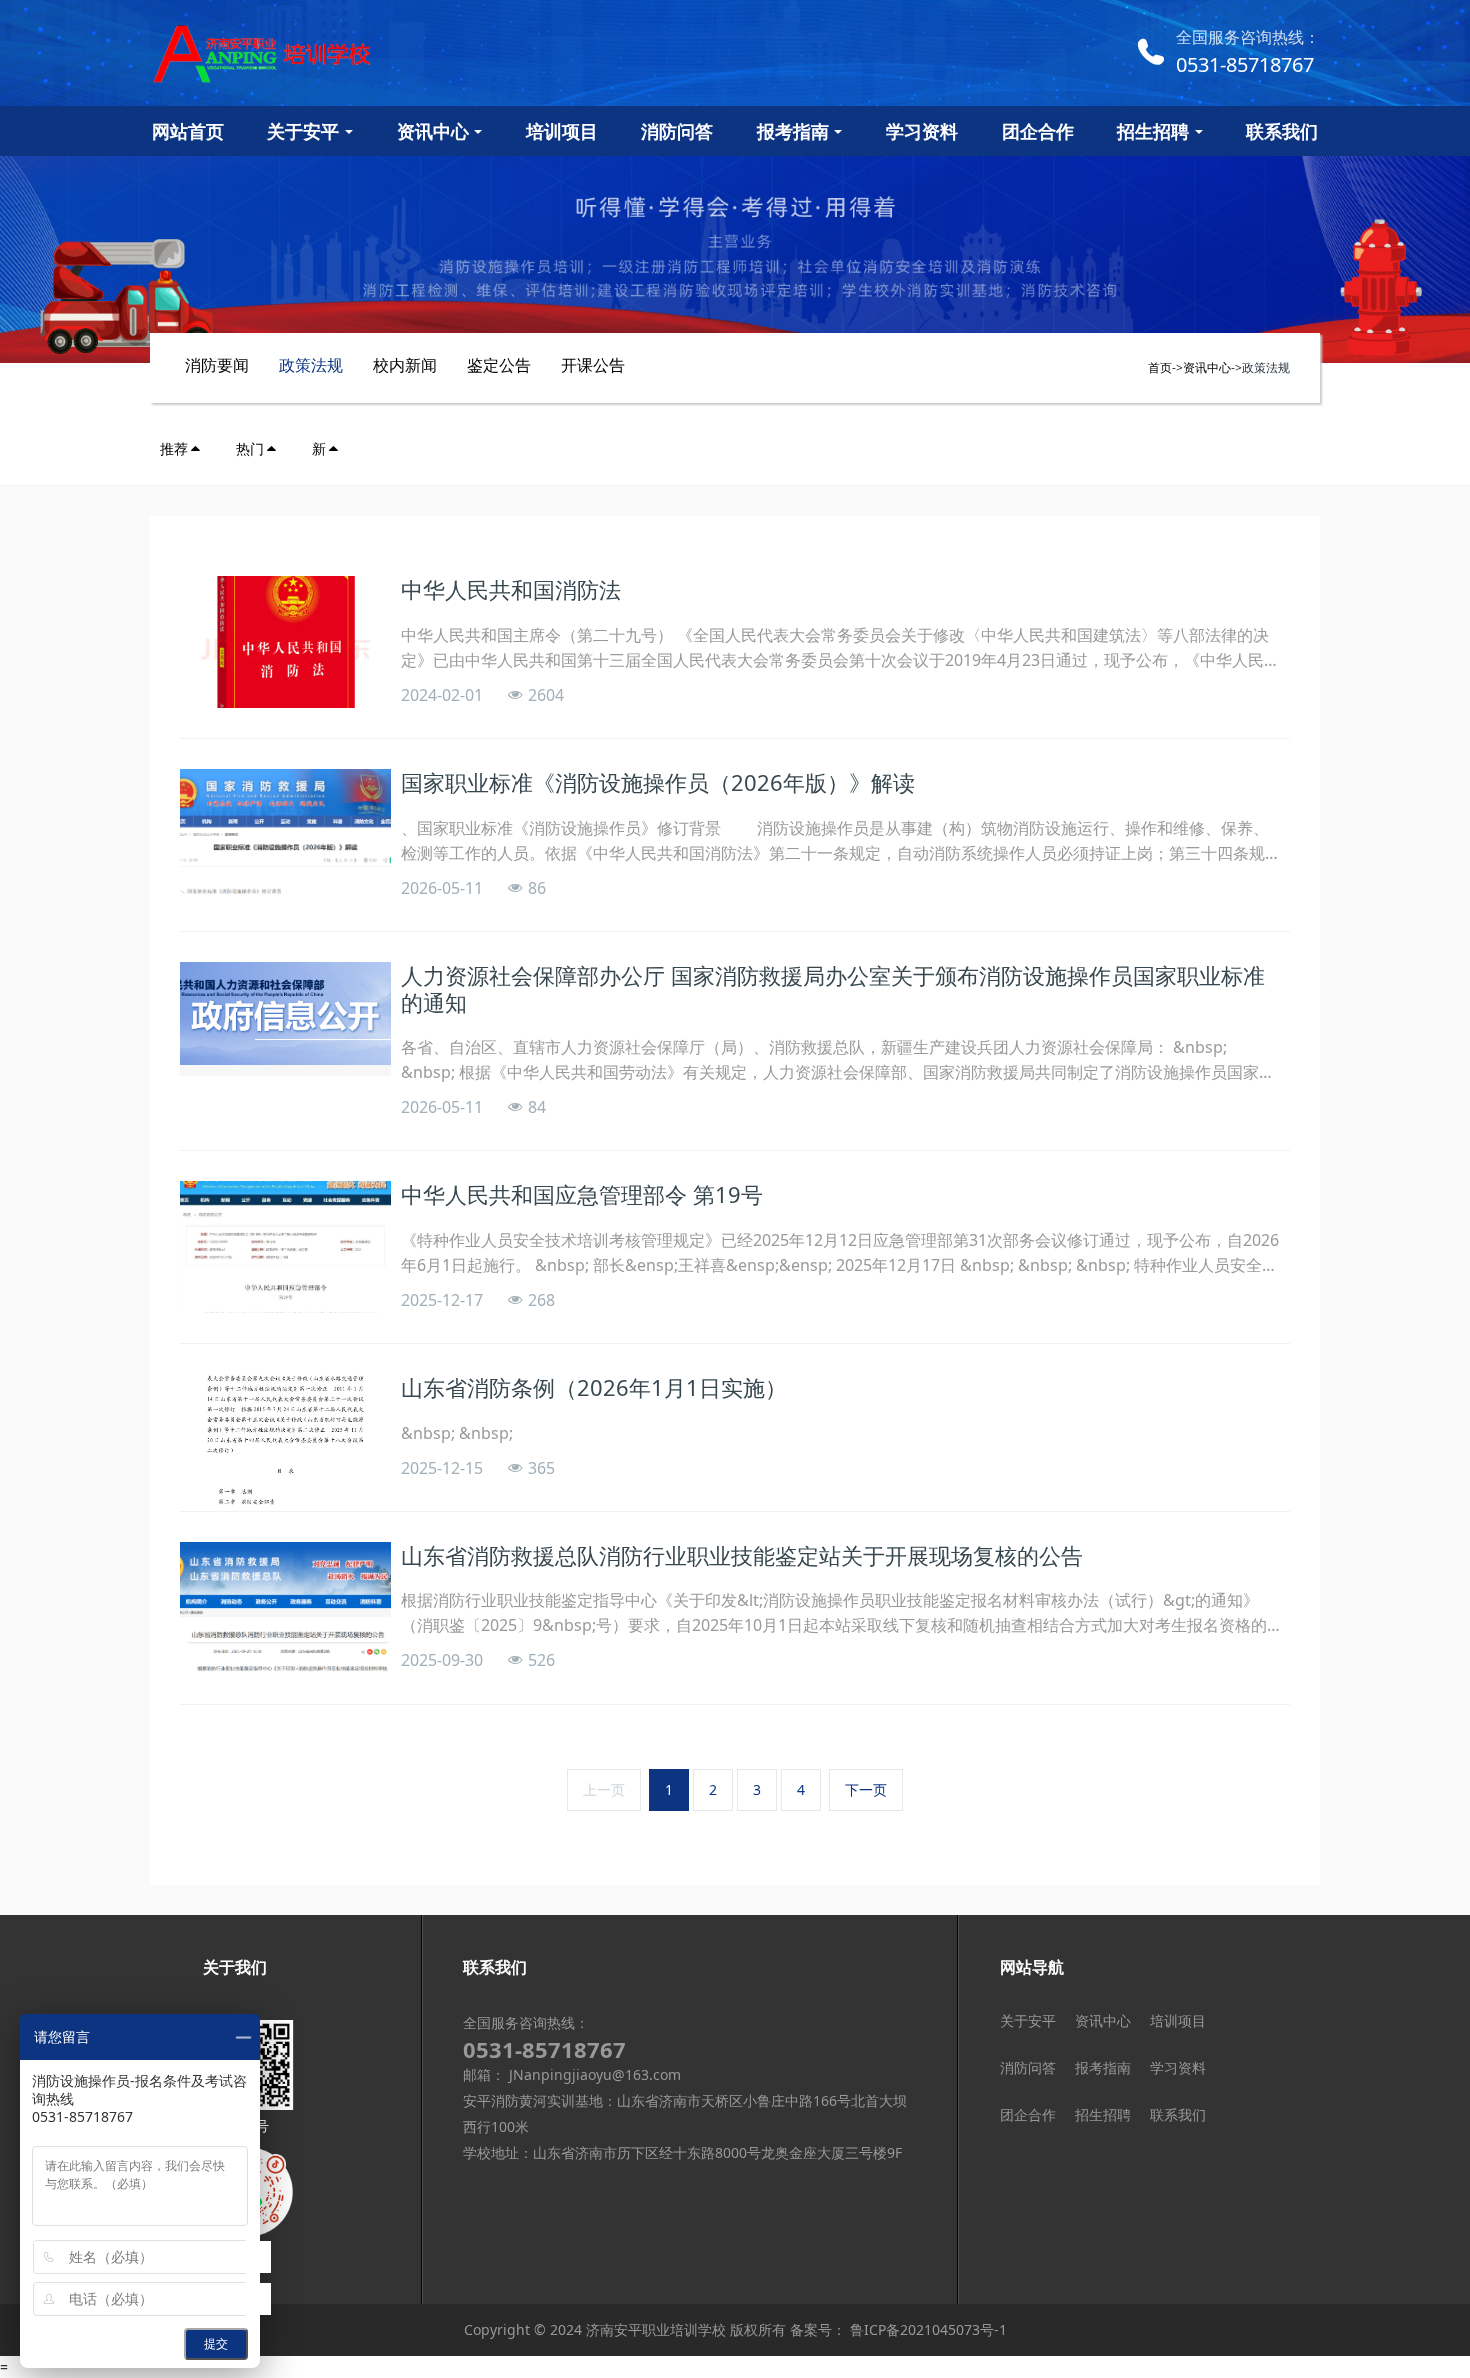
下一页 (866, 1789)
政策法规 (311, 365)
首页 (1160, 367)
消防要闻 (217, 365)
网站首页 (188, 131)
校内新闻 (405, 365)
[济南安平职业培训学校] (325, 53)
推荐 (174, 448)
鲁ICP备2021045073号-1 (926, 2329)
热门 (250, 448)
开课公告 (593, 365)
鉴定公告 (499, 365)
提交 (216, 2343)
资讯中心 (1207, 367)
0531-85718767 (1245, 64)
